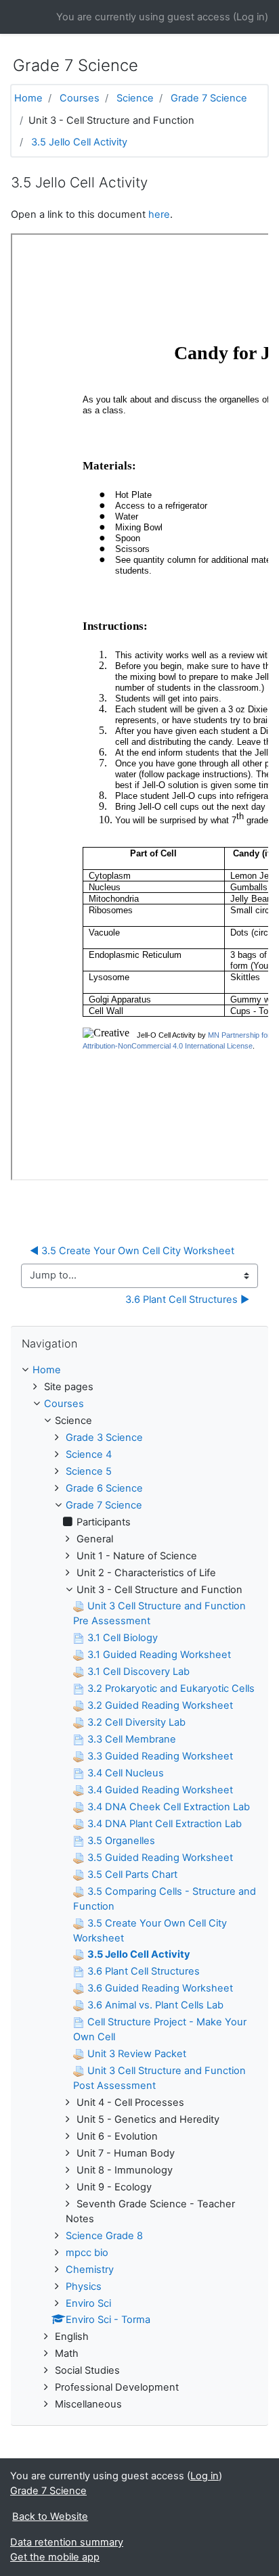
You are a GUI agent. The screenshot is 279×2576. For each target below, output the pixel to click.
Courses (80, 98)
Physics (84, 2286)
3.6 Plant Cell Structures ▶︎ (187, 1299)
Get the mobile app (55, 2557)
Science (135, 98)
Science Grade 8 (104, 2236)
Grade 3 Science (104, 1437)
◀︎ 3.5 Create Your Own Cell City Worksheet (132, 1251)
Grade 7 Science (209, 98)
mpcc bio (87, 2253)
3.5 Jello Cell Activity (79, 142)
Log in (251, 17)
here (159, 214)
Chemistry (90, 2270)
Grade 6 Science (104, 1488)
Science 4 (89, 1454)
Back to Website (50, 2516)
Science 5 (89, 1471)
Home (28, 98)
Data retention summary (67, 2542)
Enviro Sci (88, 2303)
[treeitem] (139, 1371)
